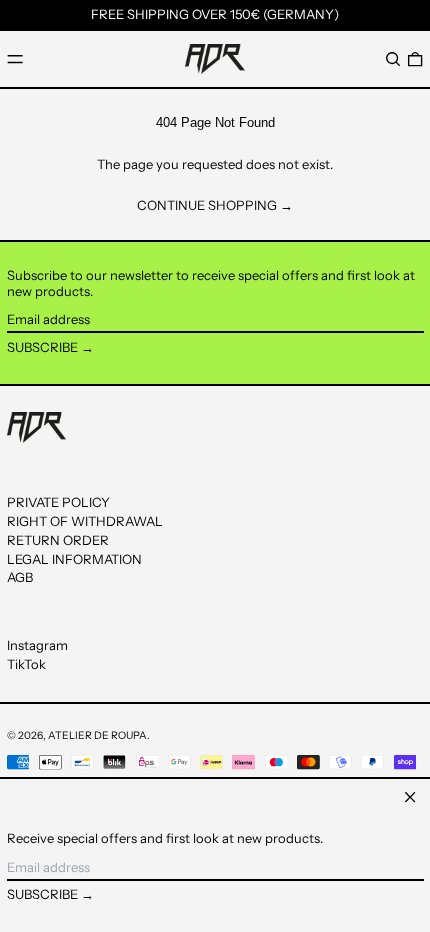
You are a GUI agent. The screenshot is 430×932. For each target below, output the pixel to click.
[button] (393, 58)
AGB (20, 577)
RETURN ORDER (58, 540)
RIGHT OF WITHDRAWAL (85, 521)
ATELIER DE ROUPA (97, 735)
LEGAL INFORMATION (74, 559)
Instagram (37, 645)
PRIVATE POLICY (58, 502)
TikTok (26, 664)
